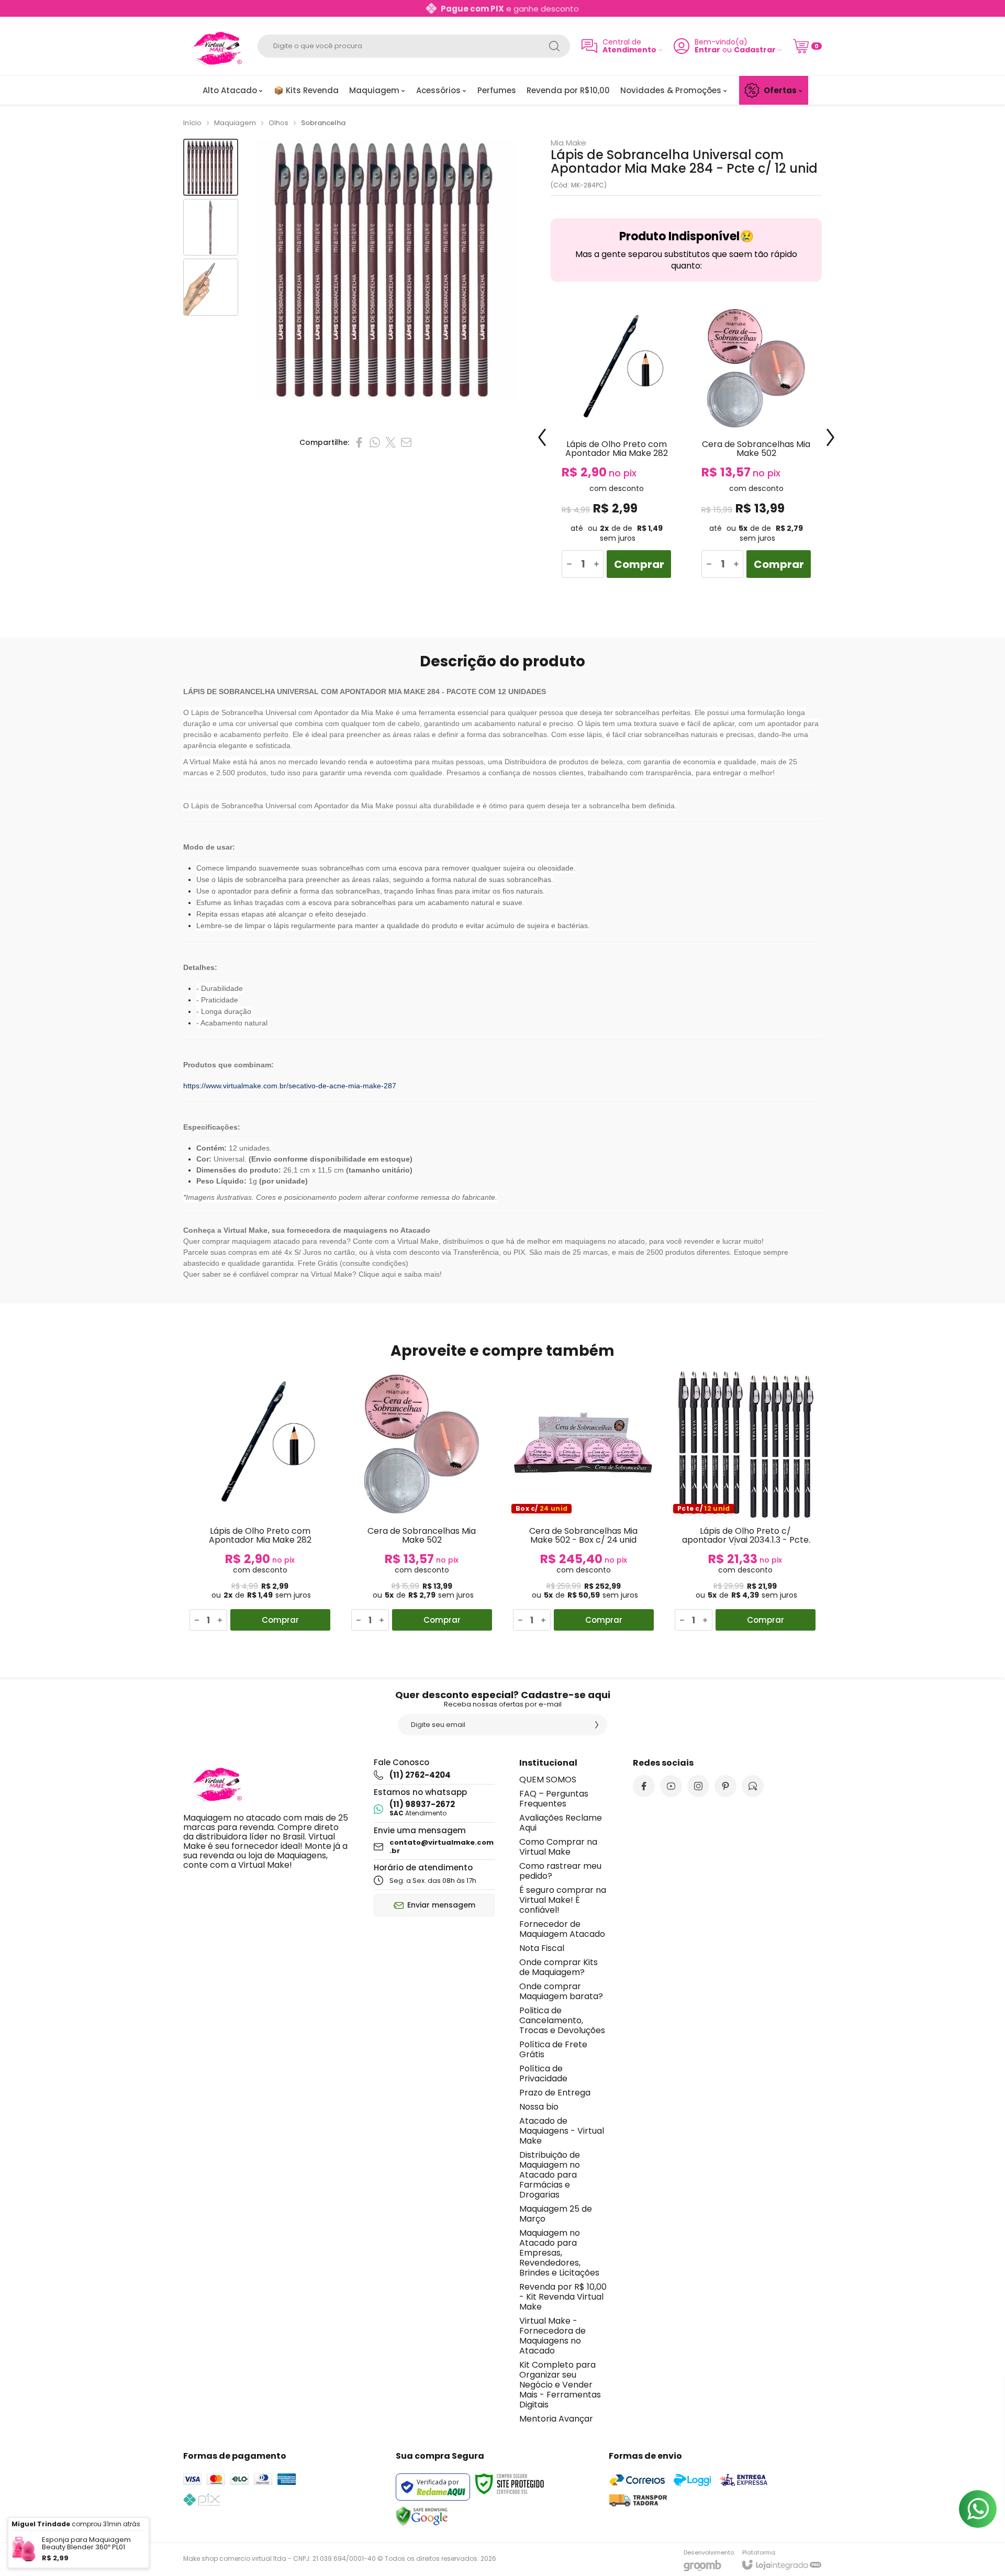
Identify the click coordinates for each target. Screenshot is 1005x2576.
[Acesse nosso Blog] (753, 1786)
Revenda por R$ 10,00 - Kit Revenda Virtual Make (563, 2297)
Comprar (639, 564)
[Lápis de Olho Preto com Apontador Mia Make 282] (616, 445)
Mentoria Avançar (556, 2419)
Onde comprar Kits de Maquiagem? (559, 1967)
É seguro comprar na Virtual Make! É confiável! (563, 1900)
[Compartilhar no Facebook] (359, 442)
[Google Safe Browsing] (422, 2516)
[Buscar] (554, 46)
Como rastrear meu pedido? (560, 1871)
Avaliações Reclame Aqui (561, 1823)
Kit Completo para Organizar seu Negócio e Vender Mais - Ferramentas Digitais (560, 2385)
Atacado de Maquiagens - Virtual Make (562, 2131)
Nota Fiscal (542, 1948)
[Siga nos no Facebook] (644, 1786)
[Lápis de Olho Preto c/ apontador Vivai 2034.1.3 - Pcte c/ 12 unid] (745, 1502)
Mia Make (568, 143)
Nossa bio (539, 2107)
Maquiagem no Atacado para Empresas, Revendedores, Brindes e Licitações (559, 2253)
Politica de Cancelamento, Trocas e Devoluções (562, 2020)
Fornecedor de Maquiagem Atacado (562, 1929)
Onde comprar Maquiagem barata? (561, 1991)
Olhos (278, 123)
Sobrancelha (323, 123)
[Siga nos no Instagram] (698, 1786)
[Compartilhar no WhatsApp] (375, 442)
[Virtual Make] (215, 46)
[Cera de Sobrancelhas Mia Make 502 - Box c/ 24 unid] (583, 1502)
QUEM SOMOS (548, 1780)
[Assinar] (597, 1725)
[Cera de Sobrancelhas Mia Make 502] (756, 445)
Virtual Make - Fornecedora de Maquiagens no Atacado (552, 2336)
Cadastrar (755, 50)
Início (192, 123)
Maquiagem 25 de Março (556, 2214)
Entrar (707, 50)
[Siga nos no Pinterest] (725, 1786)
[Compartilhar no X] (390, 442)
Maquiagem (235, 123)
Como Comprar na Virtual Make (558, 1847)
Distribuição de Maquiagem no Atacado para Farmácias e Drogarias (550, 2175)
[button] (211, 167)
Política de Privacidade (543, 2073)
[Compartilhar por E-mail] (406, 442)
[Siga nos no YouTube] (671, 1786)
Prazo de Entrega (555, 2093)
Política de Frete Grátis (553, 2049)
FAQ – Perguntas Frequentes (554, 1799)
